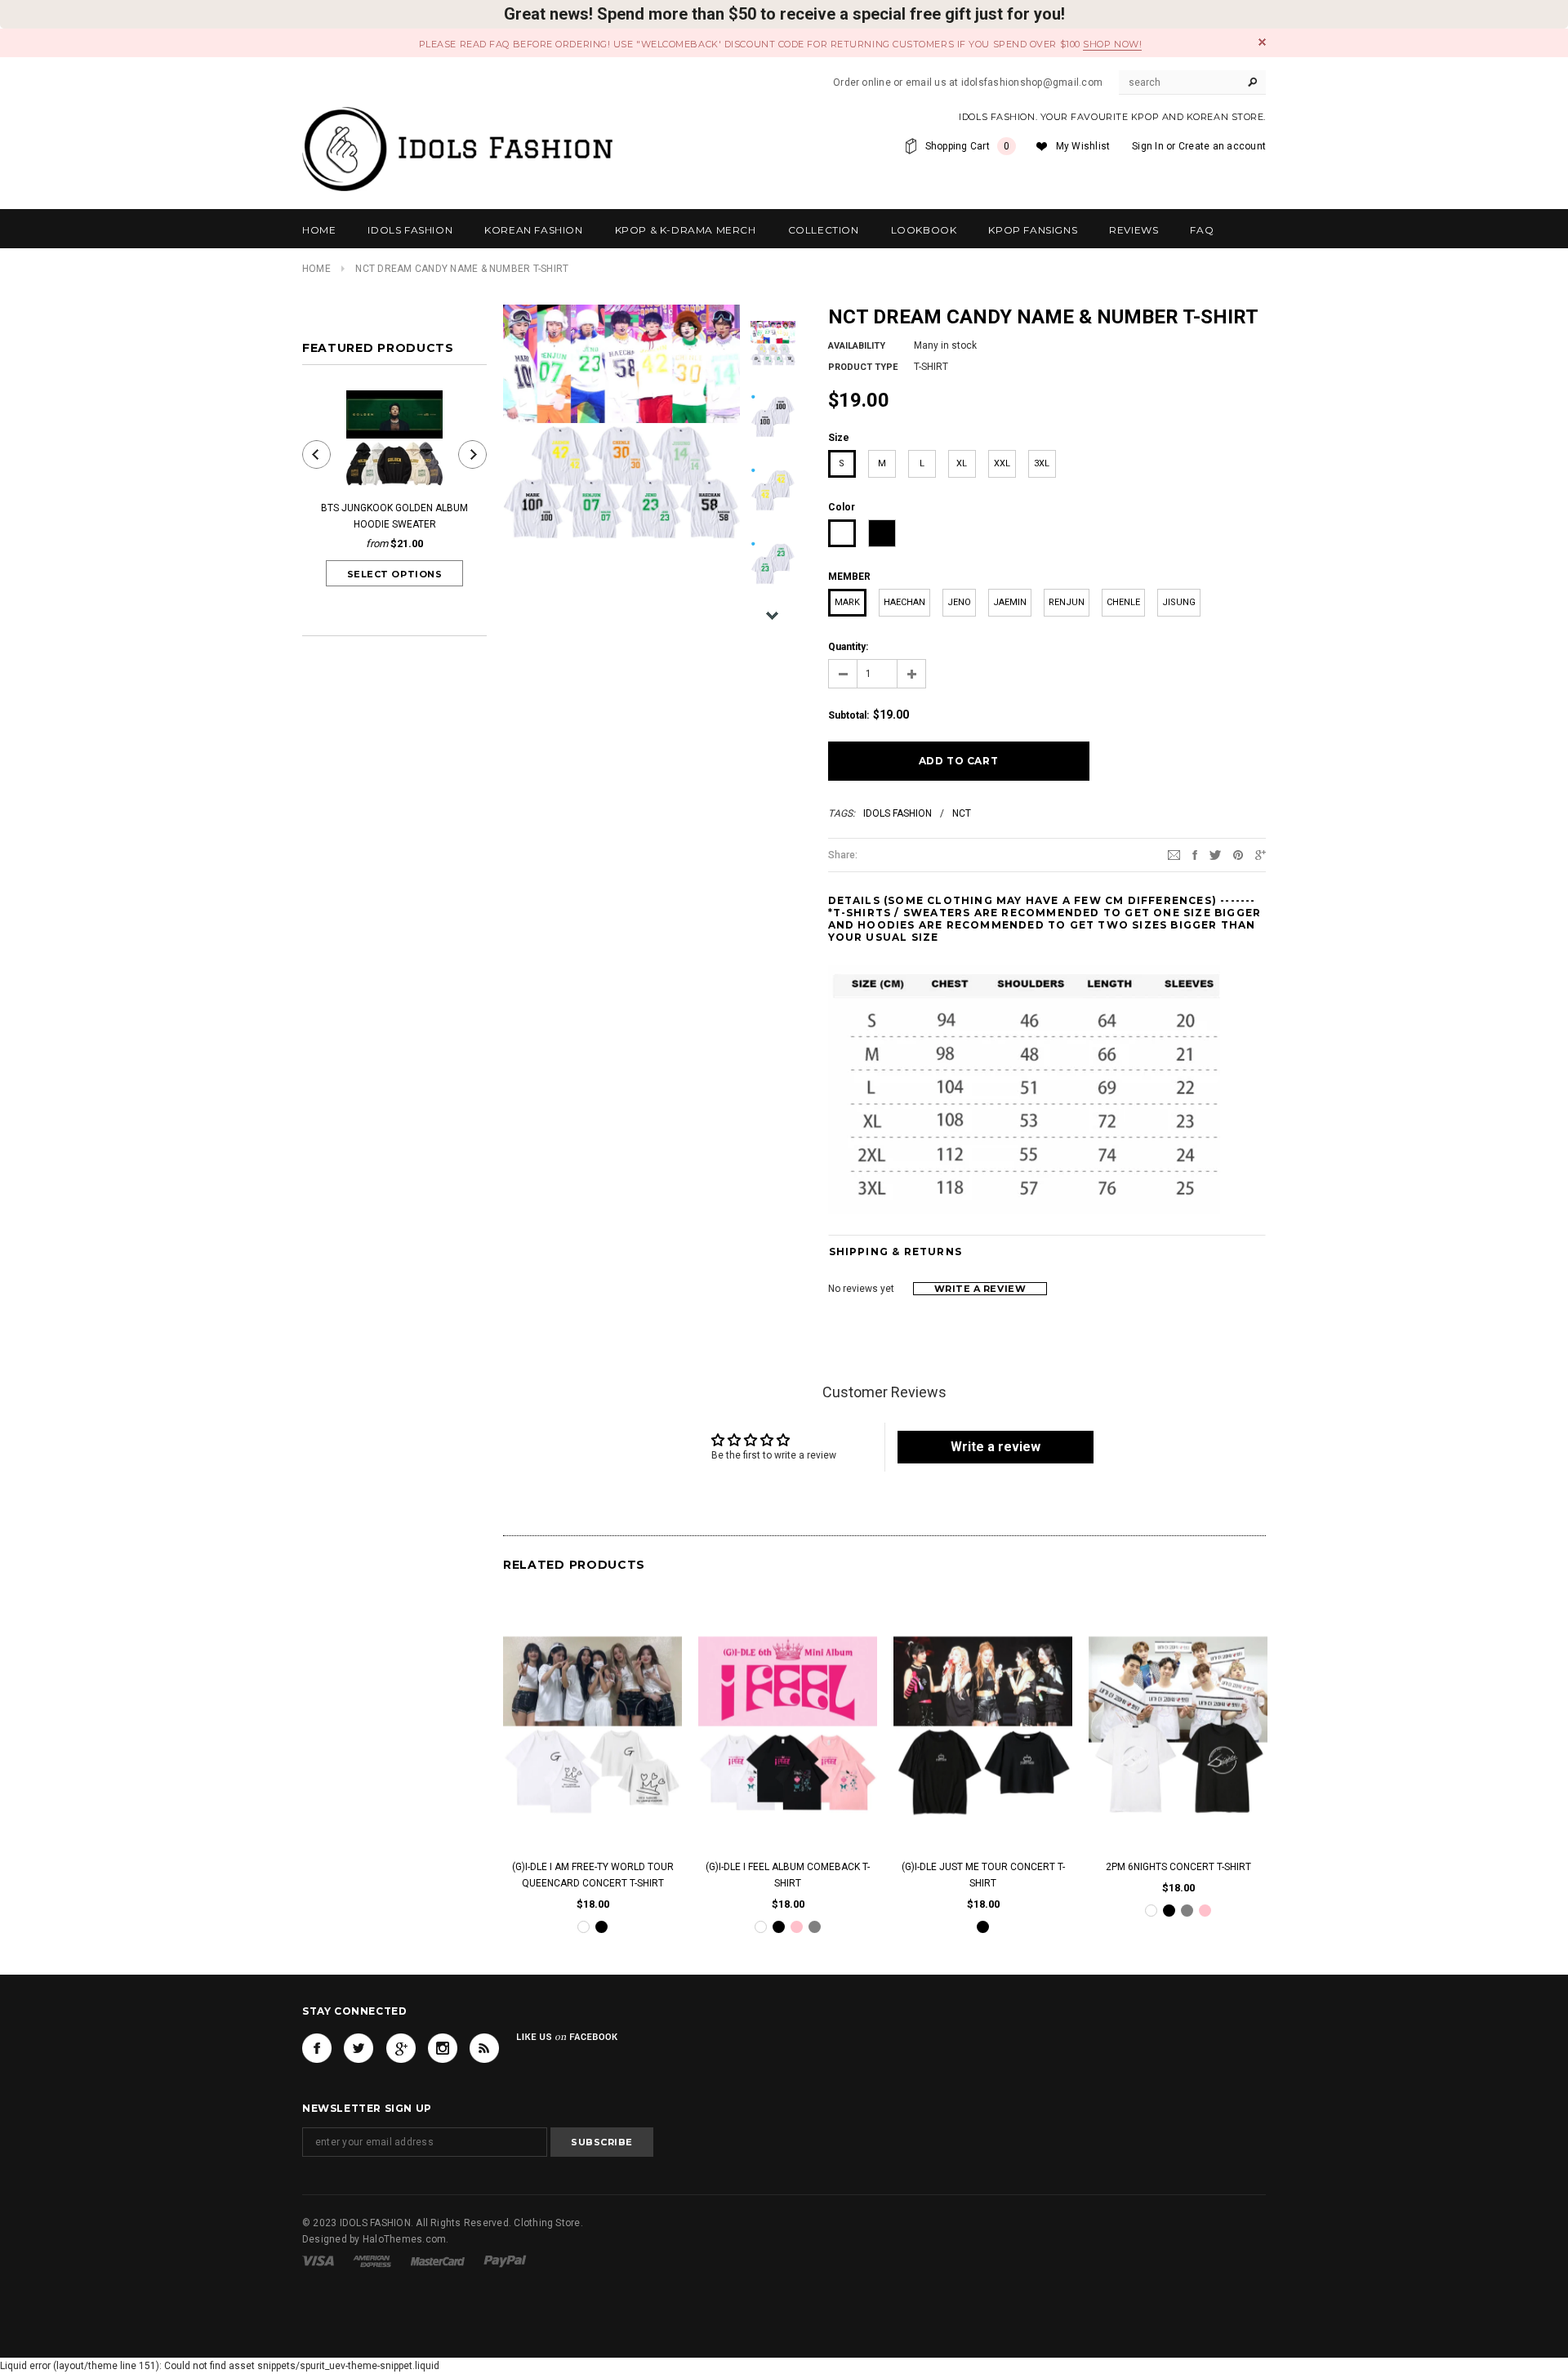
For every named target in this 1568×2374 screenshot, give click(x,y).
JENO (959, 602)
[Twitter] (1215, 854)
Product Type (863, 367)
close (1262, 42)
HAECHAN (904, 602)
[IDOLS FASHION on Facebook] (317, 2048)
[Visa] (318, 2260)
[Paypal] (505, 2260)
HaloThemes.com (404, 2238)
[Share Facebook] (1195, 854)
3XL (1042, 463)
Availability (857, 346)
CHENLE (1123, 602)
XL (962, 463)
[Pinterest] (1238, 854)
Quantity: (848, 647)
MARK (847, 602)
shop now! (1112, 44)
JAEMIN (1010, 602)
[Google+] (1261, 854)
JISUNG (1179, 602)
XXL (1002, 463)
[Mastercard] (438, 2260)
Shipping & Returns (896, 1252)
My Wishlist (1083, 146)
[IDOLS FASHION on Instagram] (443, 2048)
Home (316, 269)
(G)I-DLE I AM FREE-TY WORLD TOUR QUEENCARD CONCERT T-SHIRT (593, 1876)
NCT (962, 813)
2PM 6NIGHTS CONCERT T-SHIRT (1178, 1868)
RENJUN (1067, 602)
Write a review (980, 1289)
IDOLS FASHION (898, 813)
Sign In (1148, 146)
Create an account (1222, 146)
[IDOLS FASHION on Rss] (484, 2048)
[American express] (372, 2260)
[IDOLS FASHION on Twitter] (359, 2048)
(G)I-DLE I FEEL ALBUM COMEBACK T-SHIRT (788, 1876)
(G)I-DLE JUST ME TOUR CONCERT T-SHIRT (983, 1876)
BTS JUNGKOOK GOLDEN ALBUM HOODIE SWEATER (394, 516)
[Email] (1174, 854)
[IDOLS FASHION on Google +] (401, 2048)
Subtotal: (849, 715)
